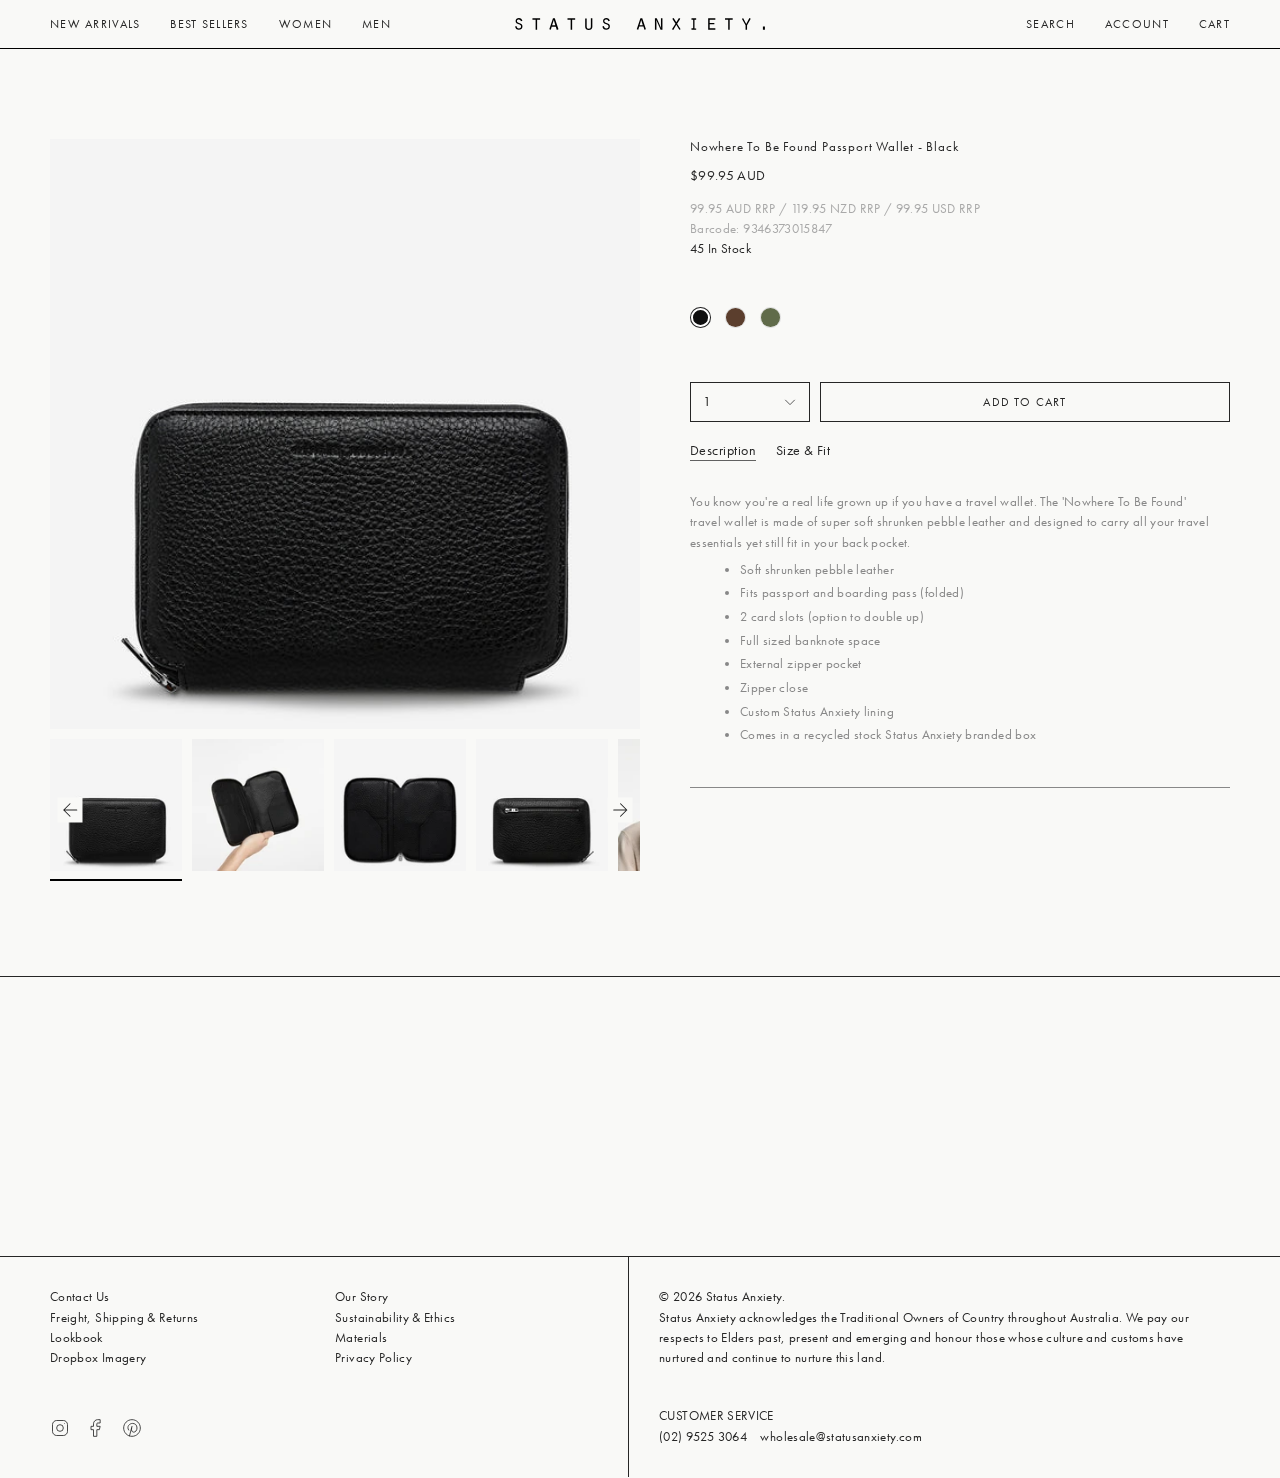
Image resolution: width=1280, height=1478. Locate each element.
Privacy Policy (373, 1357)
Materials (361, 1337)
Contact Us (80, 1296)
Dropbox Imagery (98, 1357)
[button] (95, 24)
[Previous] (34, 434)
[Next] (656, 434)
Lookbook (76, 1337)
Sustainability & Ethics (395, 1317)
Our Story (361, 1296)
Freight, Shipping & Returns (124, 1317)
